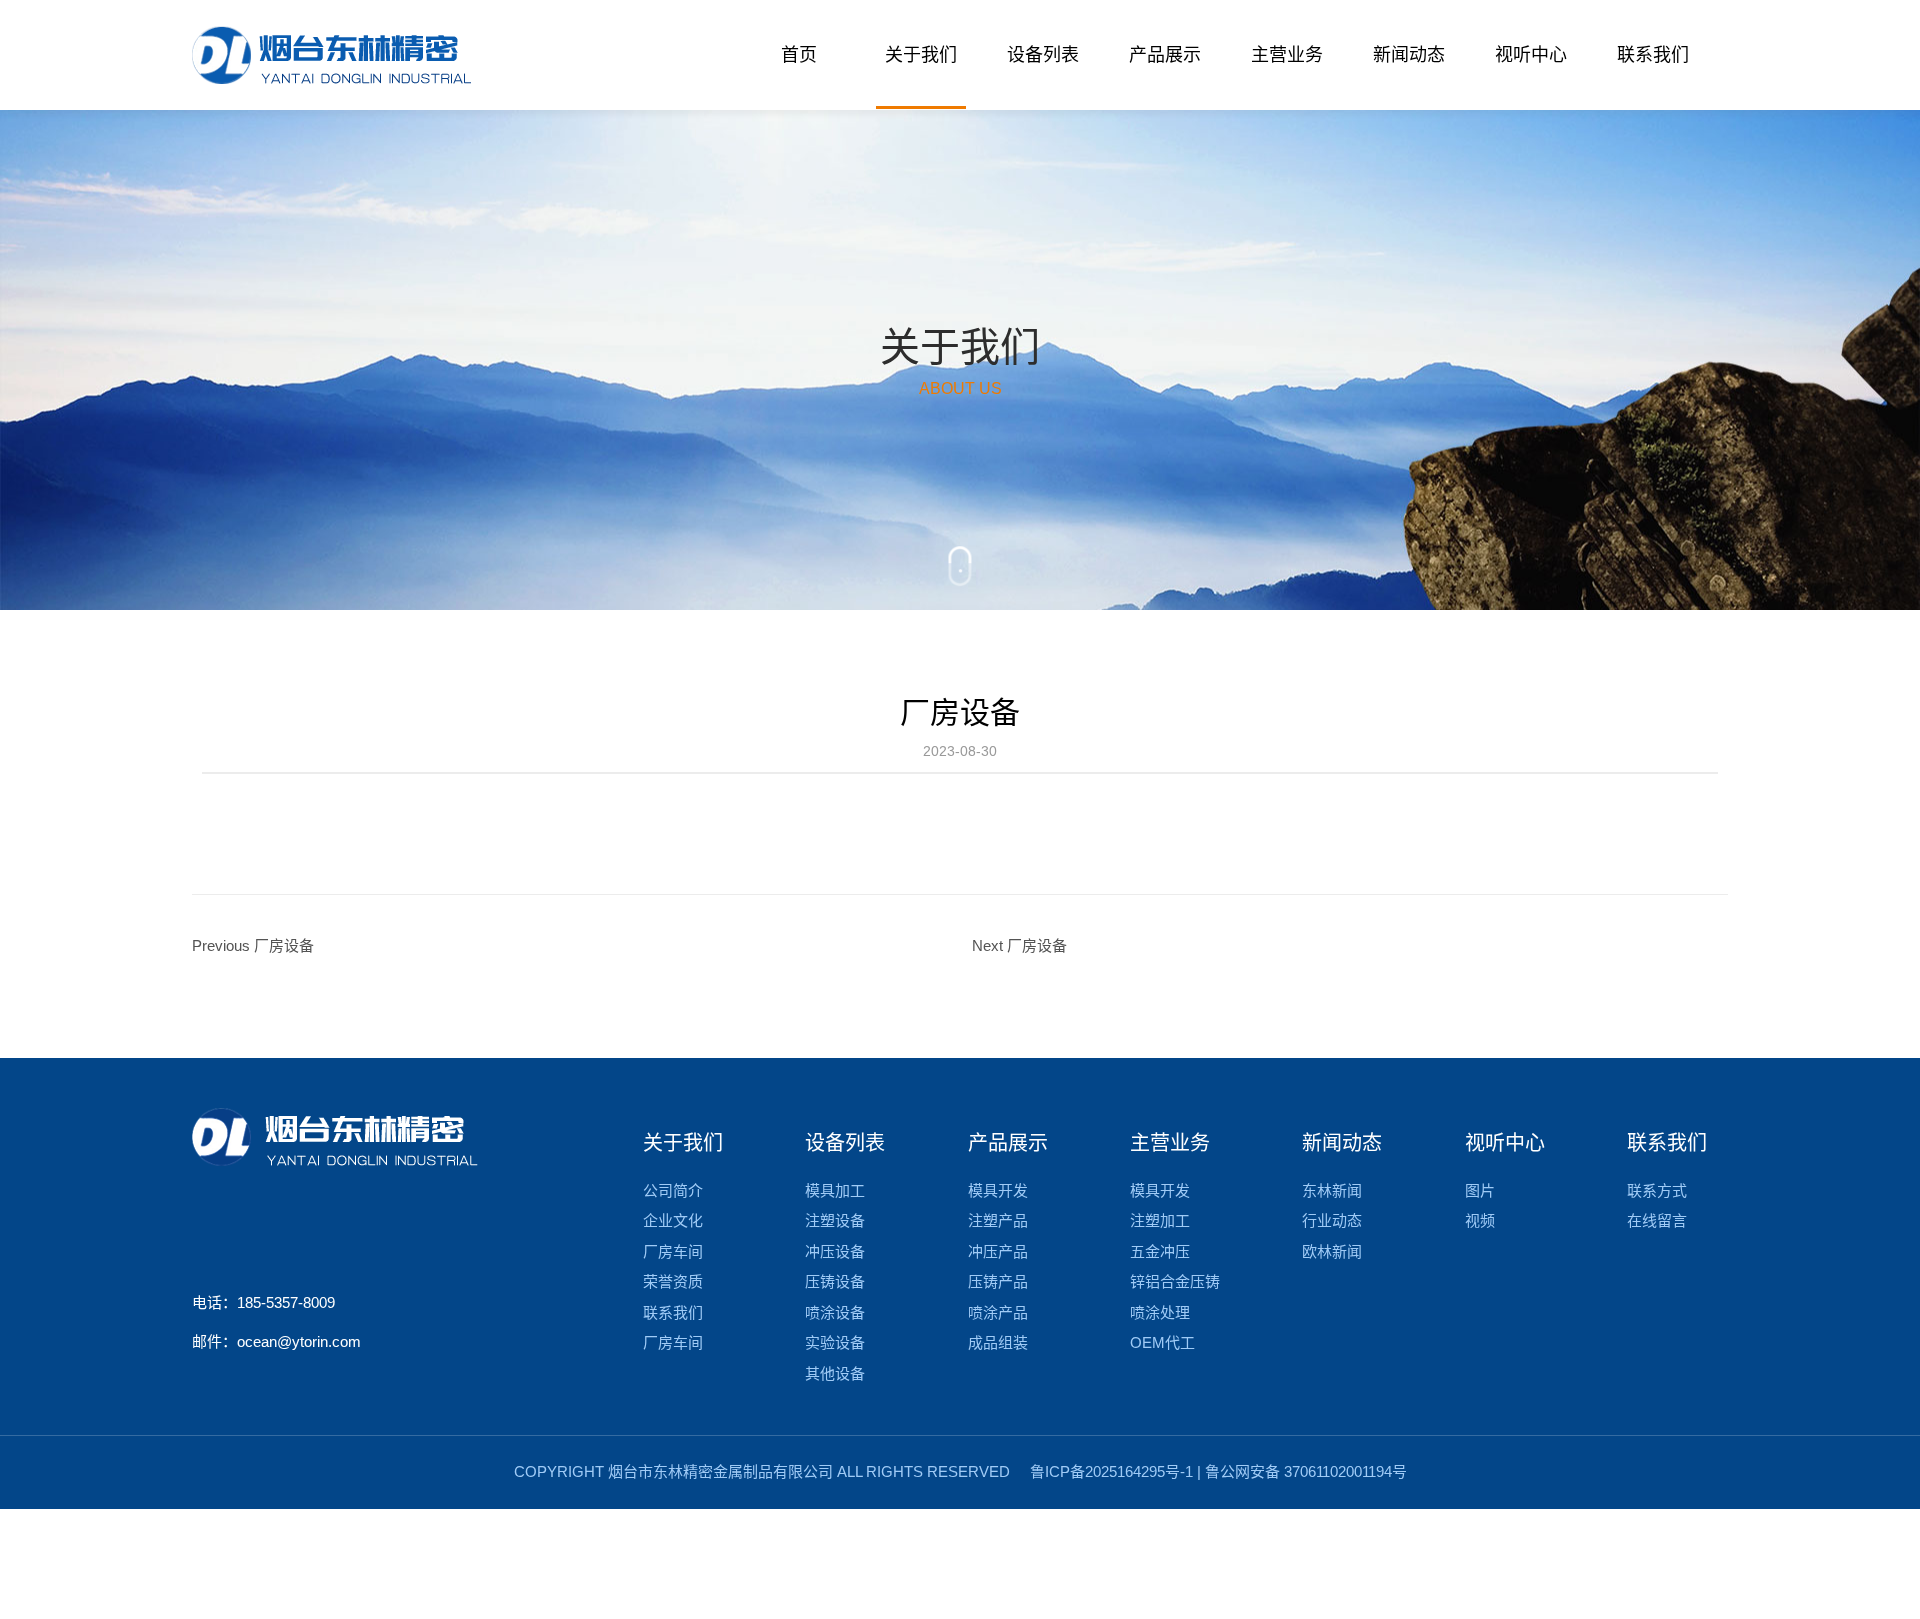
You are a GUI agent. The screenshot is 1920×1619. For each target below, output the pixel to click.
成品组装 (998, 1342)
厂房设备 (960, 712)
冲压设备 (835, 1251)
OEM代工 (1162, 1342)
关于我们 (683, 1143)
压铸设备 (835, 1281)
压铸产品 (998, 1281)
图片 (1480, 1190)
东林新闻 (1332, 1190)
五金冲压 (1160, 1251)
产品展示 (1008, 1143)
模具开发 (998, 1190)
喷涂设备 (835, 1312)
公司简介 (673, 1190)
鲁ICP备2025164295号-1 (1111, 1471)
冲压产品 (998, 1251)
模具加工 (835, 1190)
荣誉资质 (673, 1281)
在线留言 (1657, 1220)
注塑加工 (1160, 1220)
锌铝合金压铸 (1175, 1281)
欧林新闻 (1332, 1251)
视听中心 (1505, 1143)
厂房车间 (673, 1251)
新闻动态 (1342, 1143)
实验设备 (835, 1342)
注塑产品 (998, 1220)
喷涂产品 (998, 1312)
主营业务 (1170, 1143)
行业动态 (1332, 1220)
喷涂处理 (1160, 1312)
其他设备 (835, 1373)
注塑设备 (835, 1220)
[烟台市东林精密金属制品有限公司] (331, 55)
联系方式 (1657, 1190)
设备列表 (845, 1143)
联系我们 (673, 1312)
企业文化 (673, 1220)
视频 (1480, 1220)
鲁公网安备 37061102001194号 (1306, 1471)
